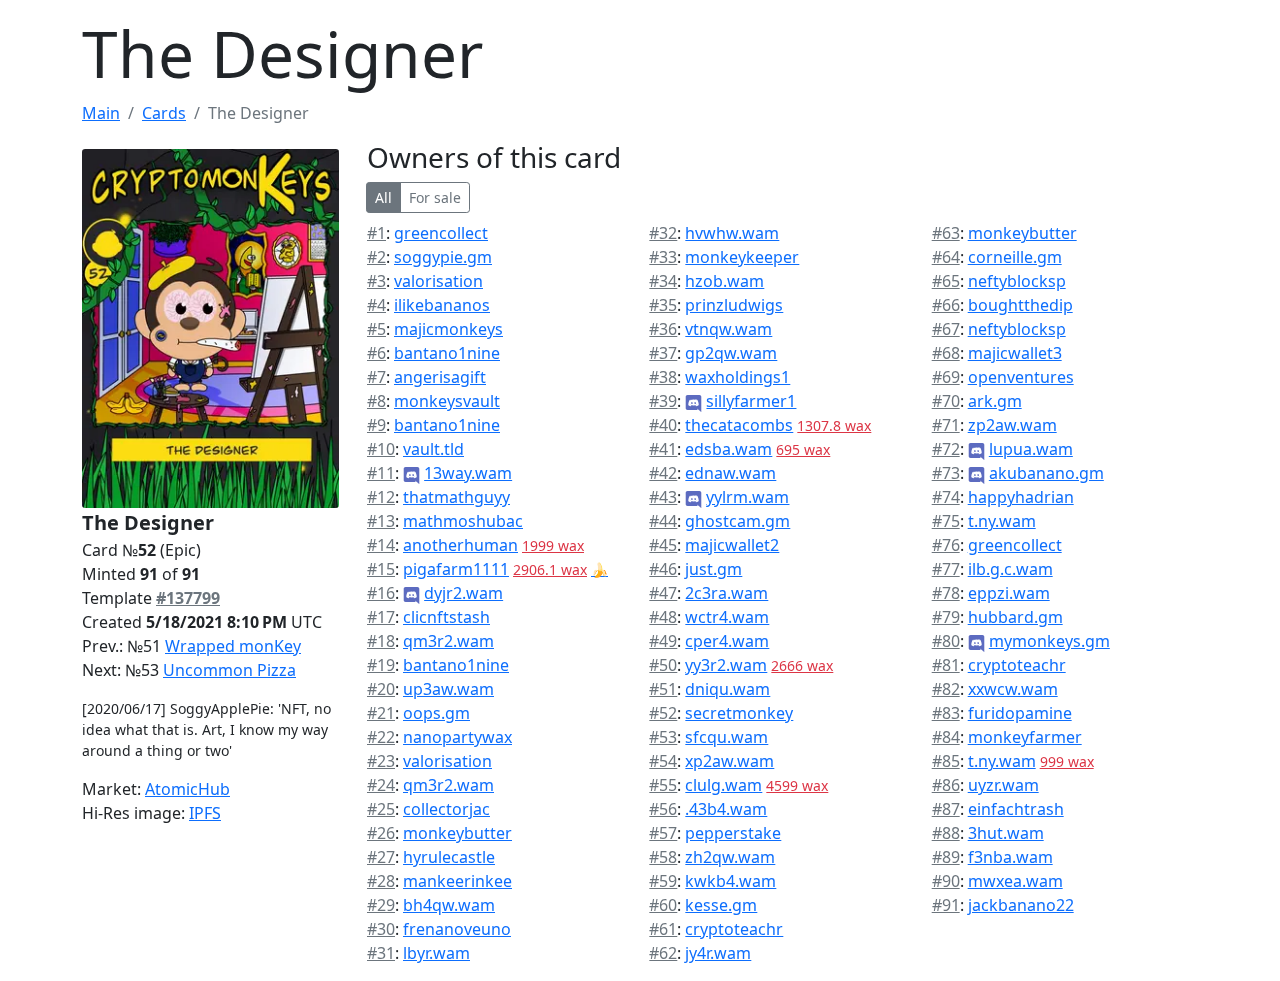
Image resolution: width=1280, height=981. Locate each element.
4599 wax (797, 785)
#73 (946, 473)
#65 (946, 281)
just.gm (713, 569)
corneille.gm (1015, 257)
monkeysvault (447, 401)
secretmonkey (739, 713)
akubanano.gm (1046, 473)
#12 (381, 497)
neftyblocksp (1017, 281)
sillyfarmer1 (751, 401)
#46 (663, 569)
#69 (946, 377)
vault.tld (433, 449)
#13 (381, 521)
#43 (663, 497)
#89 (946, 857)
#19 (381, 665)
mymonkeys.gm (1049, 641)
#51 (663, 689)
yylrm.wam (747, 497)
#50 (663, 665)
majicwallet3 (1015, 353)
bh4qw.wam (449, 905)
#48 (663, 617)
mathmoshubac (463, 521)
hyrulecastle (449, 857)
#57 (663, 833)
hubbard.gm (1015, 617)
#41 (663, 449)
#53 (663, 737)
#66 (946, 305)
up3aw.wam (448, 689)
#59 (663, 881)
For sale (435, 197)
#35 (663, 305)
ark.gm (995, 401)
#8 (376, 401)
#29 (381, 905)
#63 (946, 233)
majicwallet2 (732, 545)
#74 (946, 497)
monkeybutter (457, 833)
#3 (376, 281)
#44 (663, 521)
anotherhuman (460, 545)
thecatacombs (739, 425)
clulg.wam (723, 785)
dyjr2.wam (463, 593)
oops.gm (436, 713)
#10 (381, 449)
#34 (663, 281)
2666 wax (802, 665)
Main (101, 113)
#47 (663, 593)
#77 (946, 569)
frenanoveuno (457, 929)
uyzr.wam (1003, 785)
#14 (381, 545)
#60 (663, 905)
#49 (663, 641)
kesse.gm (721, 905)
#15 (381, 569)
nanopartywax (457, 737)
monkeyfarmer (1025, 737)
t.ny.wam (1002, 521)
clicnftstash (446, 617)
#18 (381, 641)
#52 (663, 713)
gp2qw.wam (731, 353)
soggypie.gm (443, 257)
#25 (381, 809)
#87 (946, 809)
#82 (946, 689)
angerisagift (440, 377)
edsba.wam (728, 449)
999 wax (1067, 761)
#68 (946, 353)
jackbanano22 (1021, 905)
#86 (946, 785)
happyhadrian (1021, 497)
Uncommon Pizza (229, 670)
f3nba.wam (1010, 857)
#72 (946, 449)
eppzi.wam (1009, 593)
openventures (1021, 377)
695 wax (803, 449)
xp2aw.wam (729, 761)
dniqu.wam (727, 689)
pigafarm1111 (456, 569)
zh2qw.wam (730, 857)
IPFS (205, 813)
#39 (663, 401)
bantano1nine (447, 353)
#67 (946, 329)
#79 (946, 617)
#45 (663, 545)
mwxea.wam (1015, 881)
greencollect (441, 233)
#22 (381, 737)
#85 (946, 761)
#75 (946, 521)
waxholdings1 (737, 377)
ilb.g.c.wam (1010, 569)
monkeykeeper (742, 257)
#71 (946, 425)
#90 (946, 881)
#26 (381, 833)
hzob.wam (724, 281)
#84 (946, 737)
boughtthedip (1020, 305)
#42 (663, 473)
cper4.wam (727, 641)
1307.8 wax (834, 425)
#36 (663, 329)
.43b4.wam (726, 809)
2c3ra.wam (726, 593)
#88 (946, 833)
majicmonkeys (448, 329)
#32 (663, 233)
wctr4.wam (727, 617)
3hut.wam (1006, 833)
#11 (381, 473)
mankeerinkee (457, 881)
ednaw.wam (730, 473)
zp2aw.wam (1012, 425)
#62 (663, 953)
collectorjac (446, 809)
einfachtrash (1016, 809)
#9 (376, 425)
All (383, 197)
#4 (376, 305)
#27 (381, 857)
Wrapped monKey (233, 646)
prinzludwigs (734, 305)
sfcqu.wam (726, 737)
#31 (381, 953)
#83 (946, 713)
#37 (663, 353)
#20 (381, 689)
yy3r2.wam (726, 665)
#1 (376, 233)
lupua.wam (1031, 449)
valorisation (438, 281)
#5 (376, 329)
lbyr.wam (436, 953)
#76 (946, 545)
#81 (946, 665)
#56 (663, 809)
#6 (376, 353)
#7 (376, 377)
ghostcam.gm (737, 521)
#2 (376, 257)
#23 (381, 761)
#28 (381, 881)
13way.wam (468, 473)
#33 (663, 257)
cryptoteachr (734, 929)
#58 (663, 857)
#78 (946, 593)
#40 (663, 425)
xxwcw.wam (1013, 689)
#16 (381, 593)
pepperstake (733, 833)
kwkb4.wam (730, 881)
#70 (946, 401)
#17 (381, 617)
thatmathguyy (456, 497)
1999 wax (553, 545)
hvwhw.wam (732, 233)
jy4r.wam (718, 953)
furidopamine (1020, 713)
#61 (663, 929)
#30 (381, 929)
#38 (663, 377)
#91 (946, 905)
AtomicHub (187, 789)
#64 (946, 257)
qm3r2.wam (448, 641)
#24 (381, 785)
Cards (164, 113)
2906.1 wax (550, 569)
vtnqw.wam (728, 329)
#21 (381, 713)
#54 (663, 761)
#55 (663, 785)
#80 (946, 641)
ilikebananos (442, 305)
